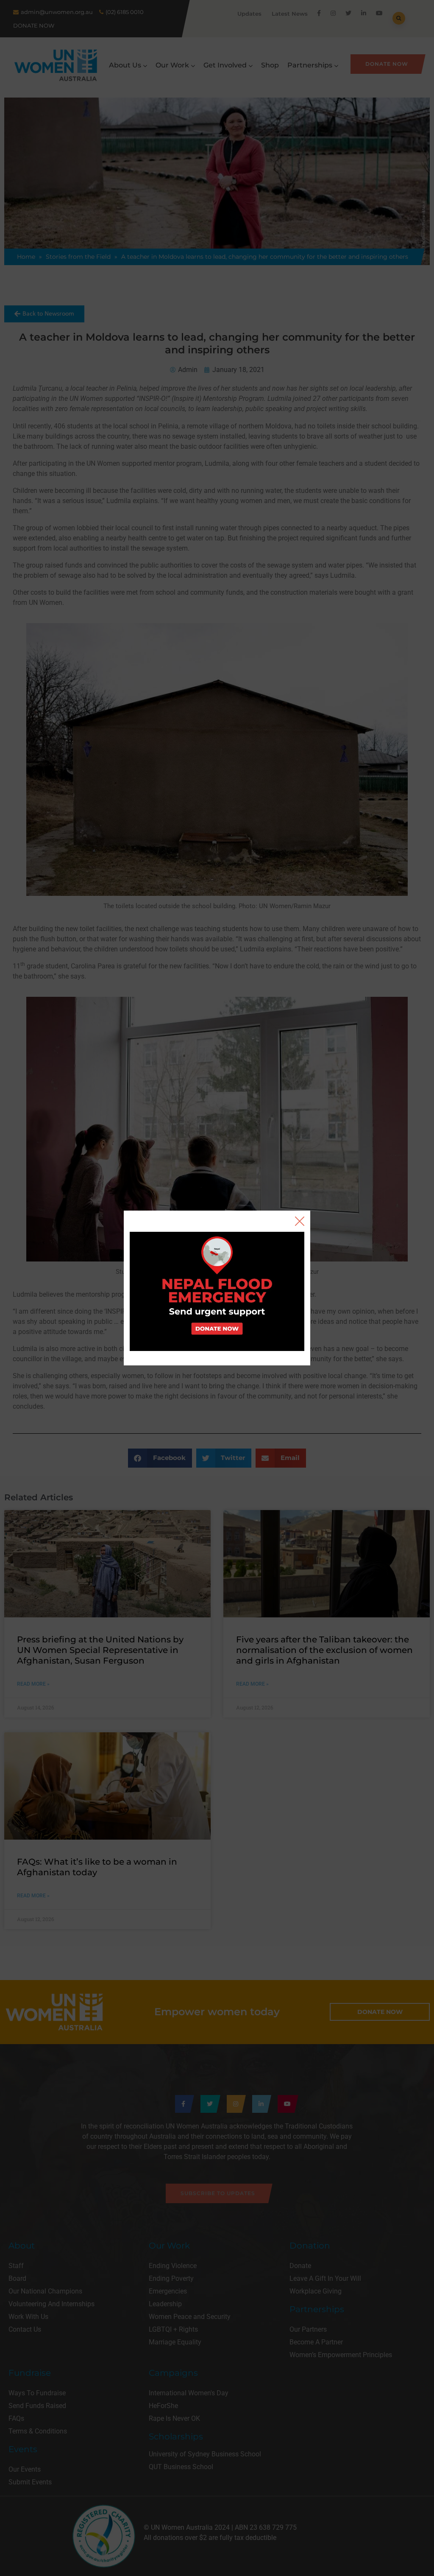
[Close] (300, 1221)
